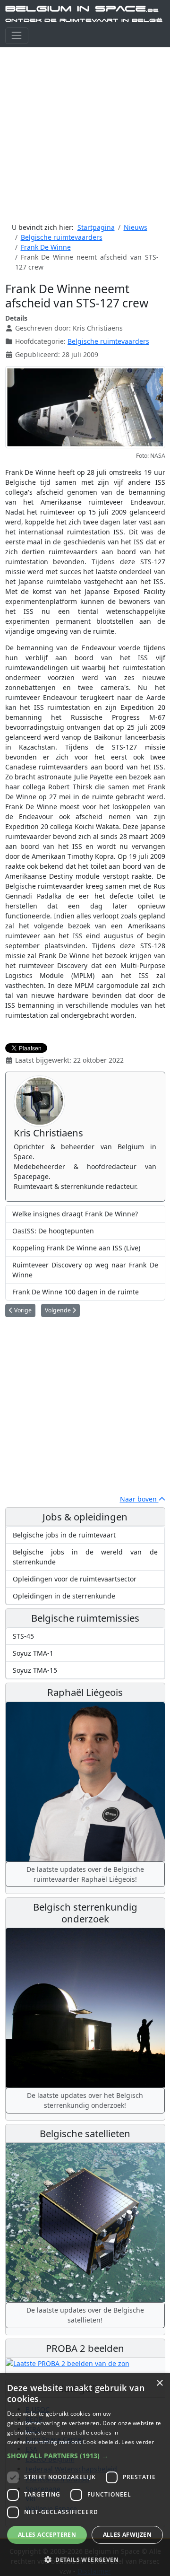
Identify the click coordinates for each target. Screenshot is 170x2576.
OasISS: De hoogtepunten (53, 1231)
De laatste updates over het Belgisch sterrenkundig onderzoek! (85, 2100)
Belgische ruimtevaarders (108, 341)
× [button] (159, 2383)
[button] (85, 2456)
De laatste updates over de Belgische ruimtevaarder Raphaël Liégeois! (85, 1874)
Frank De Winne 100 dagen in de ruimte (76, 1292)
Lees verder (138, 2442)
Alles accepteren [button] (47, 2535)
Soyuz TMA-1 (33, 1653)
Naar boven (139, 1499)
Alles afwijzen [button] (127, 2535)
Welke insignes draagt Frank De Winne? (75, 1214)
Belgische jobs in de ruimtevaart (64, 1535)
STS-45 (23, 1636)
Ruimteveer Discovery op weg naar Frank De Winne (85, 1270)
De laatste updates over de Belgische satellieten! (85, 2315)
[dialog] (85, 2475)
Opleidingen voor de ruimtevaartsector (75, 1579)
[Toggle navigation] (17, 36)
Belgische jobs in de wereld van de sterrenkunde (85, 1557)
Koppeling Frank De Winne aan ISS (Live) (76, 1248)
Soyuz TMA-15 (35, 1670)
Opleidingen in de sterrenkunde (64, 1596)
